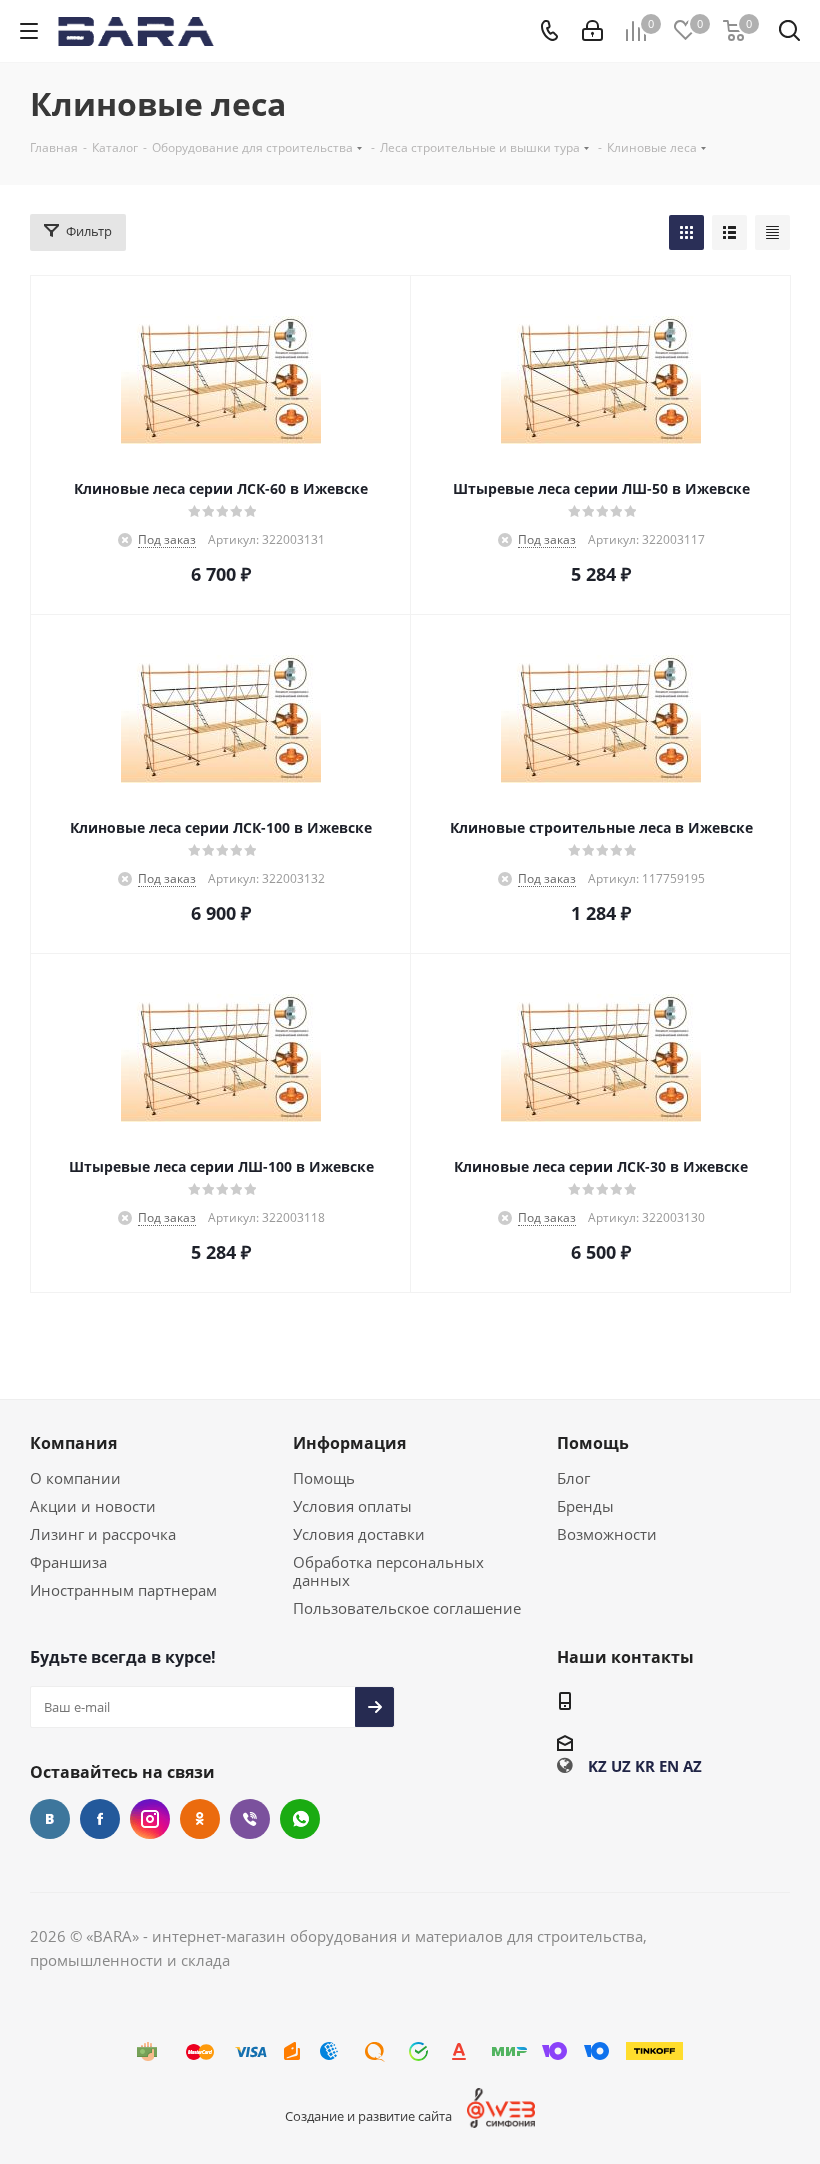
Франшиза (68, 1562)
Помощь (324, 1478)
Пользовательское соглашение (407, 1608)
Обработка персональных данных (388, 1571)
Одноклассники (200, 1819)
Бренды (585, 1506)
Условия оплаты (352, 1506)
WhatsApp (300, 1819)
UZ (621, 1766)
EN (669, 1766)
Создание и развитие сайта (368, 2116)
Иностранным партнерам (123, 1590)
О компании (75, 1478)
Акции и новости (93, 1506)
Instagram (150, 1819)
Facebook (100, 1819)
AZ (692, 1766)
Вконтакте (50, 1819)
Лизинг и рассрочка (103, 1534)
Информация (349, 1443)
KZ (597, 1766)
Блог (573, 1478)
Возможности (607, 1534)
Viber (250, 1819)
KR (645, 1766)
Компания (73, 1443)
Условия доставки (359, 1534)
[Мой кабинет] (592, 31)
